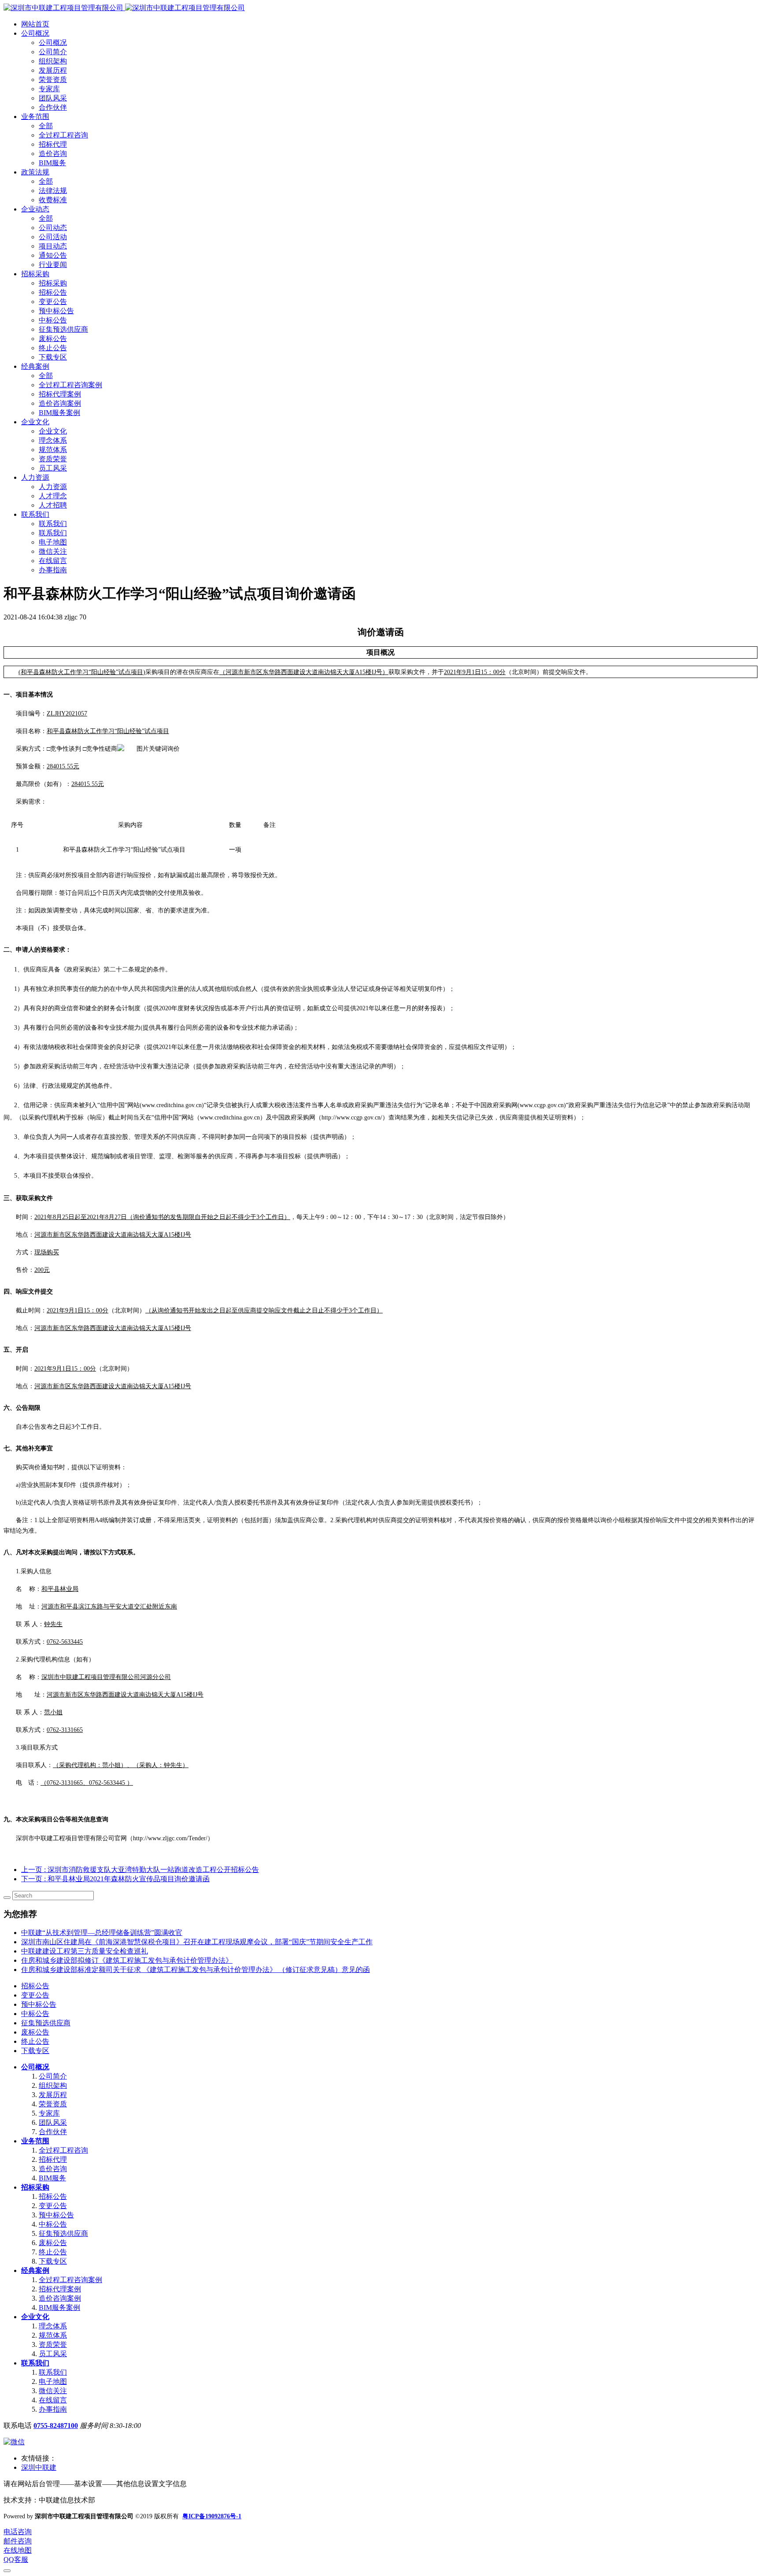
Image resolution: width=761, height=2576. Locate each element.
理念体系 (53, 2326)
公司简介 (53, 2076)
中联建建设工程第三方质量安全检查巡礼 (85, 1951)
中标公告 (35, 2014)
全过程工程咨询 (63, 2150)
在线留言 (53, 2400)
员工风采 (53, 2354)
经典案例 (35, 2270)
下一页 (115, 1879)
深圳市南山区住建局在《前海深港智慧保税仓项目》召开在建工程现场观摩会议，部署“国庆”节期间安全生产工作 (197, 1942)
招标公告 (35, 1986)
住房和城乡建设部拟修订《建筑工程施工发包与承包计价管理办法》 (127, 1960)
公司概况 (35, 2067)
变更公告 (35, 1995)
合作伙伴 (53, 2132)
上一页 (140, 1870)
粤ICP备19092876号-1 (212, 2516)
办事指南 (53, 2409)
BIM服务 (52, 2178)
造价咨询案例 (60, 2298)
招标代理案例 (60, 2289)
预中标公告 (39, 2004)
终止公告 (35, 2041)
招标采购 (35, 2187)
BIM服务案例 (59, 2307)
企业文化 (35, 2317)
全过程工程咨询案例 (70, 2280)
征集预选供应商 (46, 2023)
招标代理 (53, 2159)
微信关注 (53, 2391)
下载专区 (35, 2051)
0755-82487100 (56, 2426)
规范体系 (53, 2335)
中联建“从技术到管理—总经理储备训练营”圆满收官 (102, 1933)
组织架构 (53, 2085)
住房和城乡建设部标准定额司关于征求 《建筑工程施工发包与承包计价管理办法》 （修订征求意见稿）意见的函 (196, 1970)
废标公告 (35, 2032)
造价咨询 (53, 2169)
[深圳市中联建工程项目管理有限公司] (124, 8)
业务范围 (35, 2141)
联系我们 (35, 2363)
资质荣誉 (53, 2344)
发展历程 (53, 2095)
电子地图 (53, 2381)
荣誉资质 (53, 2104)
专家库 (49, 2113)
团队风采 (53, 2122)
